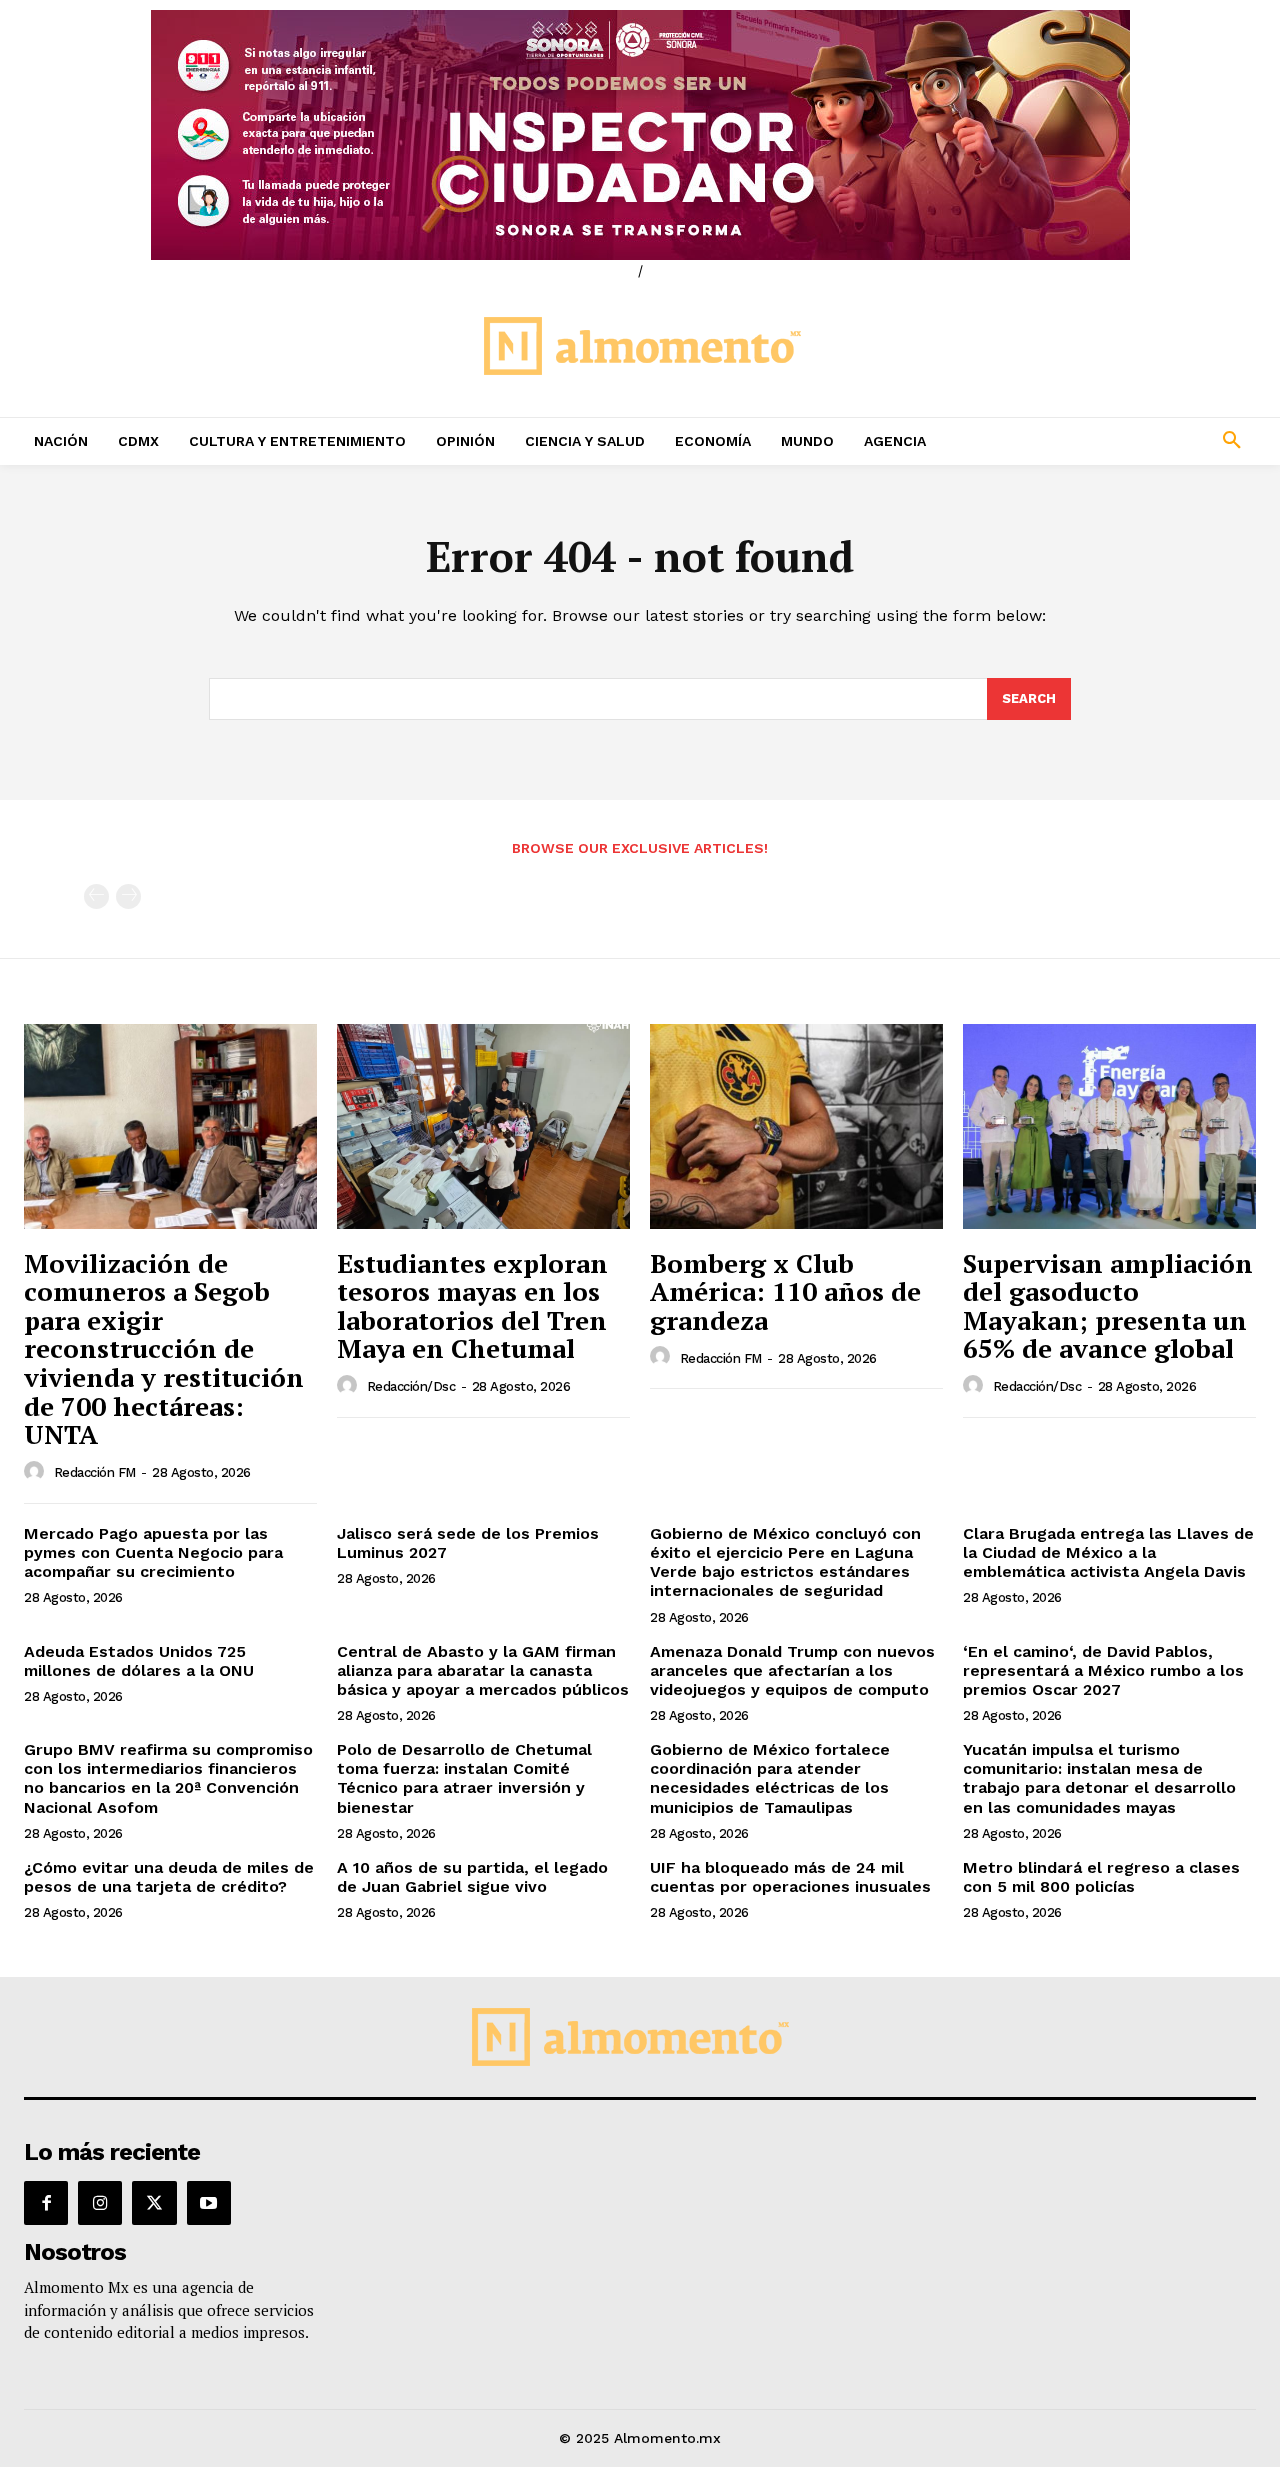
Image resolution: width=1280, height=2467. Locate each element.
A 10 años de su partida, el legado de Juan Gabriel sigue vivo (472, 1877)
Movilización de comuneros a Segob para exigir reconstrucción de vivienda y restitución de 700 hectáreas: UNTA (164, 1349)
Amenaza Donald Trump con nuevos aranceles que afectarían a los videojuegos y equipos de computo (792, 1670)
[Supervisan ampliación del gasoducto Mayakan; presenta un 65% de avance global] (1109, 1126)
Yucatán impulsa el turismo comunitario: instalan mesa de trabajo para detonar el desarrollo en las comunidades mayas (1099, 1778)
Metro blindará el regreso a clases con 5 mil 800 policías (1101, 1877)
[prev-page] (96, 896)
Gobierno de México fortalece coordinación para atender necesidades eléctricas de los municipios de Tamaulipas (770, 1778)
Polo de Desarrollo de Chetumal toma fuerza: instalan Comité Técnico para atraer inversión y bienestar (464, 1778)
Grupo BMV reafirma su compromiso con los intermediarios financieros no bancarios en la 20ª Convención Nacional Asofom (168, 1778)
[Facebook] (46, 2203)
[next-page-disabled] (128, 896)
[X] (154, 2203)
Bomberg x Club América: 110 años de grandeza (785, 1291)
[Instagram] (100, 2203)
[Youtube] (209, 2203)
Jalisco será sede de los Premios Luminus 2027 (468, 1543)
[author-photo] (37, 1472)
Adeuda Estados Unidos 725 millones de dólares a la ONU (139, 1661)
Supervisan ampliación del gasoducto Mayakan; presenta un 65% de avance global (1108, 1306)
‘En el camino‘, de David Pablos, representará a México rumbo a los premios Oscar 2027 (1103, 1670)
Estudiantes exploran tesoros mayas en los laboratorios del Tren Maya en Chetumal (472, 1306)
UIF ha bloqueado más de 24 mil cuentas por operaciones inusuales (790, 1877)
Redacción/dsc (411, 1386)
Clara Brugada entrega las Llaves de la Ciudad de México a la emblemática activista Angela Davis (1108, 1552)
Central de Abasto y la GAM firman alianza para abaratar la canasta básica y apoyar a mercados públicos (483, 1670)
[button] (1120, 441)
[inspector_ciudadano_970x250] (640, 135)
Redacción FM (95, 1472)
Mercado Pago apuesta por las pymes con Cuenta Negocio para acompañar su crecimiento (153, 1552)
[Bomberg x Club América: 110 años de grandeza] (796, 1126)
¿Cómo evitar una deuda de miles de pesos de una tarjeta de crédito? (169, 1877)
